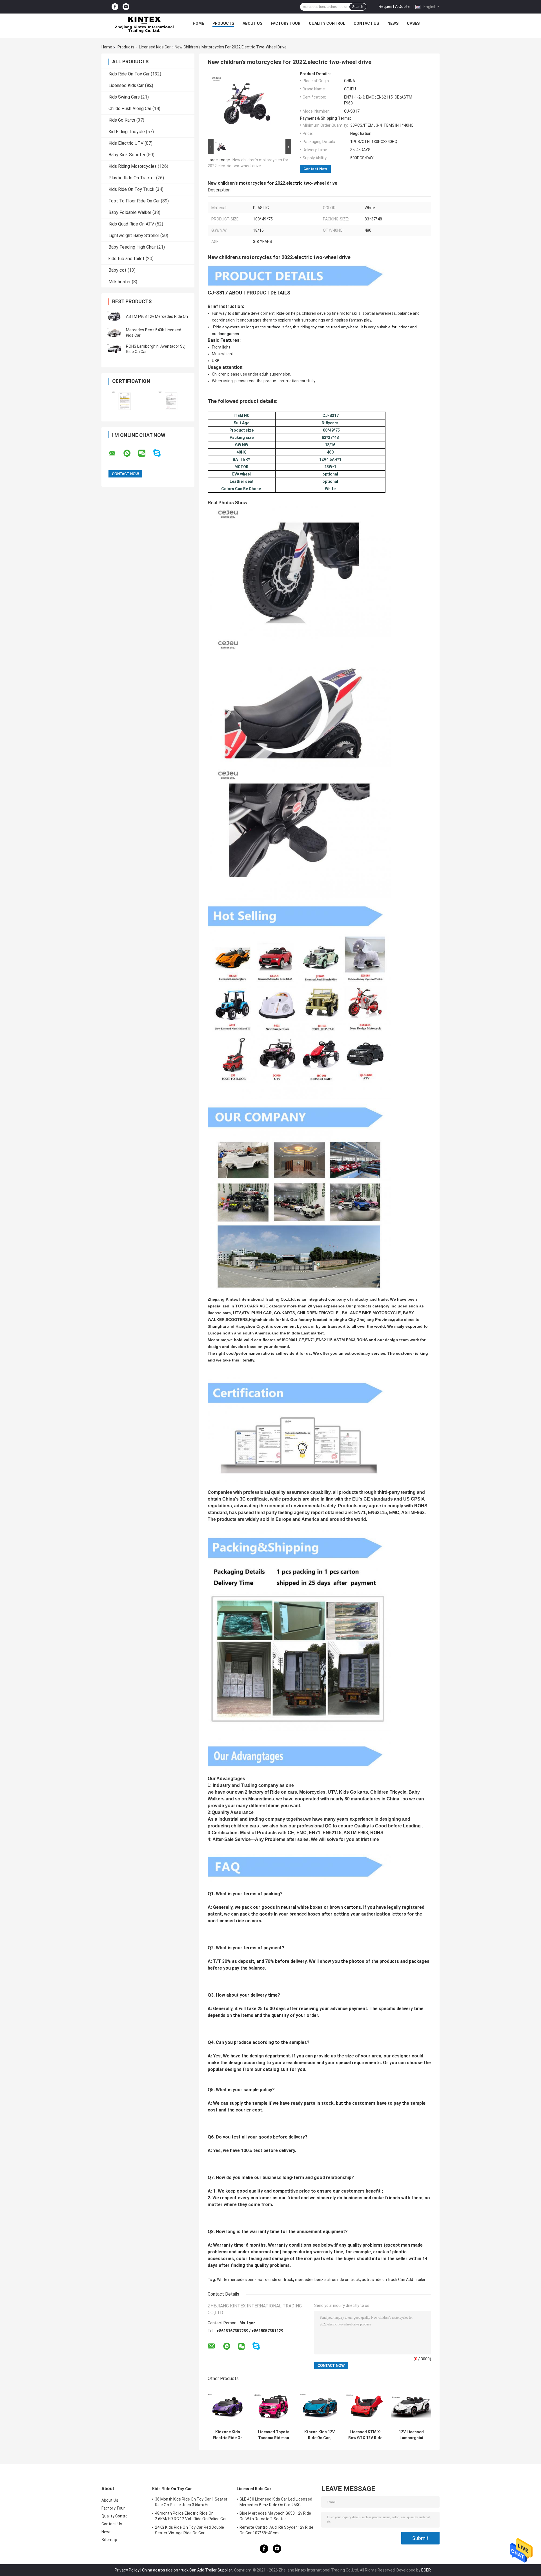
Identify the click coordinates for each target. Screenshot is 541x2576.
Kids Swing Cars (124, 97)
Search (358, 7)
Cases (413, 23)
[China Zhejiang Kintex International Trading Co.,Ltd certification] (125, 401)
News (393, 23)
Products (223, 23)
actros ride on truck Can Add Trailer (394, 2280)
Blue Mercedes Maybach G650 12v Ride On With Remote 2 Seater (275, 2516)
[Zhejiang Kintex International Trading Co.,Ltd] (144, 25)
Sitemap (109, 2540)
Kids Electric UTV (126, 143)
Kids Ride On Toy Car (129, 74)
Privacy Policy (127, 2570)
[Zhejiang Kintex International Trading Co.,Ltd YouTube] (126, 7)
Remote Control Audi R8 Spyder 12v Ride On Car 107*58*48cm (276, 2530)
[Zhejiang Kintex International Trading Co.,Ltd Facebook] (115, 7)
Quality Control (327, 23)
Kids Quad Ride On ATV (131, 224)
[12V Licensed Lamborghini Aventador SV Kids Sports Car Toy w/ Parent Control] (411, 2407)
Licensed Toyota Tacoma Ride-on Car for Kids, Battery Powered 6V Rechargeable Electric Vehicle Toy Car (274, 2435)
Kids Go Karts (122, 120)
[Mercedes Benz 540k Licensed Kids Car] (114, 333)
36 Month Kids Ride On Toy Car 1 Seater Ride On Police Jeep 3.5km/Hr (191, 2502)
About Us (252, 23)
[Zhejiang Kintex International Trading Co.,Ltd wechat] (145, 453)
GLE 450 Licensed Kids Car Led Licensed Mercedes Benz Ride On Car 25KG (276, 2502)
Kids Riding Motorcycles (133, 166)
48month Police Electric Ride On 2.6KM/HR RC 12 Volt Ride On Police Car (191, 2516)
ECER (426, 2570)
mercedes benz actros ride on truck (327, 2280)
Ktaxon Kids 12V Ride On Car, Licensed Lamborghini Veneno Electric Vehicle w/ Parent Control (319, 2435)
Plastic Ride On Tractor (132, 178)
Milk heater (120, 282)
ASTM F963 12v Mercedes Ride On (157, 316)
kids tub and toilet (127, 259)
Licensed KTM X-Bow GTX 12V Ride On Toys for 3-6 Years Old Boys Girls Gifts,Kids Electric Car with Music (365, 2435)
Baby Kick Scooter (127, 155)
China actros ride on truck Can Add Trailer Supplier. (188, 2570)
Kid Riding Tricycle (127, 132)
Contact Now (315, 169)
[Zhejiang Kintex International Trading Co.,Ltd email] (116, 453)
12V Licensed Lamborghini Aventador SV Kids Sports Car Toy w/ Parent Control (411, 2435)
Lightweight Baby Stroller (134, 235)
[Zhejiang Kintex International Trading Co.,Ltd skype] (160, 453)
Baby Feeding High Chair (132, 247)
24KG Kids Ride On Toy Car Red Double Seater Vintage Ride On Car (190, 2530)
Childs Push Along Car (130, 109)
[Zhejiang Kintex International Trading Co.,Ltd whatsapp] (130, 453)
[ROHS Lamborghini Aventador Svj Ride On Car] (114, 349)
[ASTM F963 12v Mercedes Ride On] (114, 316)
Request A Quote (394, 6)
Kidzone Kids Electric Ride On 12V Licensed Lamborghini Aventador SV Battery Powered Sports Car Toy (228, 2435)
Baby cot (117, 270)
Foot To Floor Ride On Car (134, 201)
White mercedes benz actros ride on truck (255, 2280)
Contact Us (366, 23)
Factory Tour (286, 23)
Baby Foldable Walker (130, 212)
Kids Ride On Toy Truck (131, 189)
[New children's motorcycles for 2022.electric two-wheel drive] (247, 105)
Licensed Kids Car (155, 47)
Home (198, 23)
